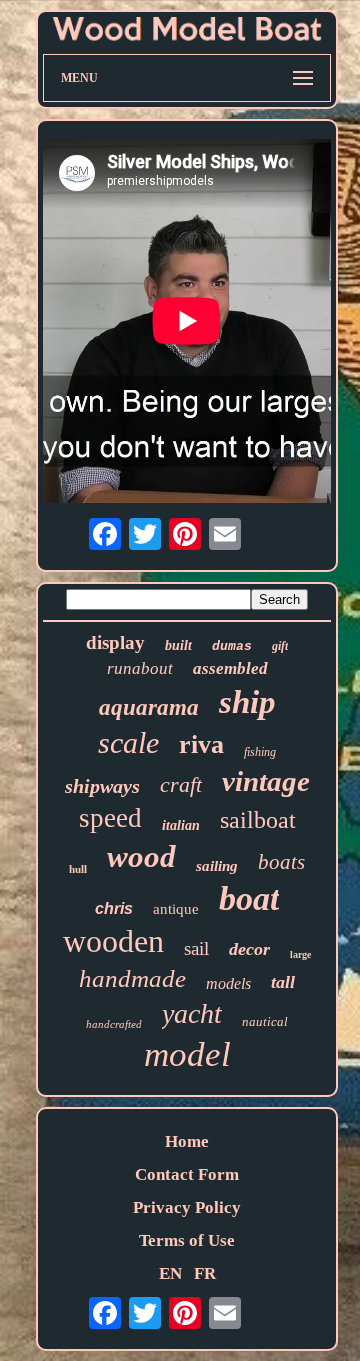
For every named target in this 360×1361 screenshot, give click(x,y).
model (187, 1054)
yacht (192, 1013)
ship (247, 702)
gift (280, 646)
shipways (102, 786)
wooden (113, 941)
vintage (266, 781)
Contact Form (187, 1174)
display (115, 642)
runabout (140, 668)
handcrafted (114, 1024)
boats (281, 862)
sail (196, 948)
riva (201, 744)
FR (205, 1273)
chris (114, 908)
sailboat (258, 820)
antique (176, 909)
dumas (232, 646)
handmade (132, 978)
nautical (265, 1021)
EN (170, 1273)
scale (128, 742)
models (228, 983)
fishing (260, 752)
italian (181, 825)
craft (181, 784)
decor (249, 949)
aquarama (149, 707)
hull (78, 869)
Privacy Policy (187, 1207)
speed (110, 818)
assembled (230, 668)
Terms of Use (187, 1240)
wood (141, 856)
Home (187, 1141)
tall (283, 982)
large (300, 954)
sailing (217, 866)
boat (249, 898)
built (178, 645)
